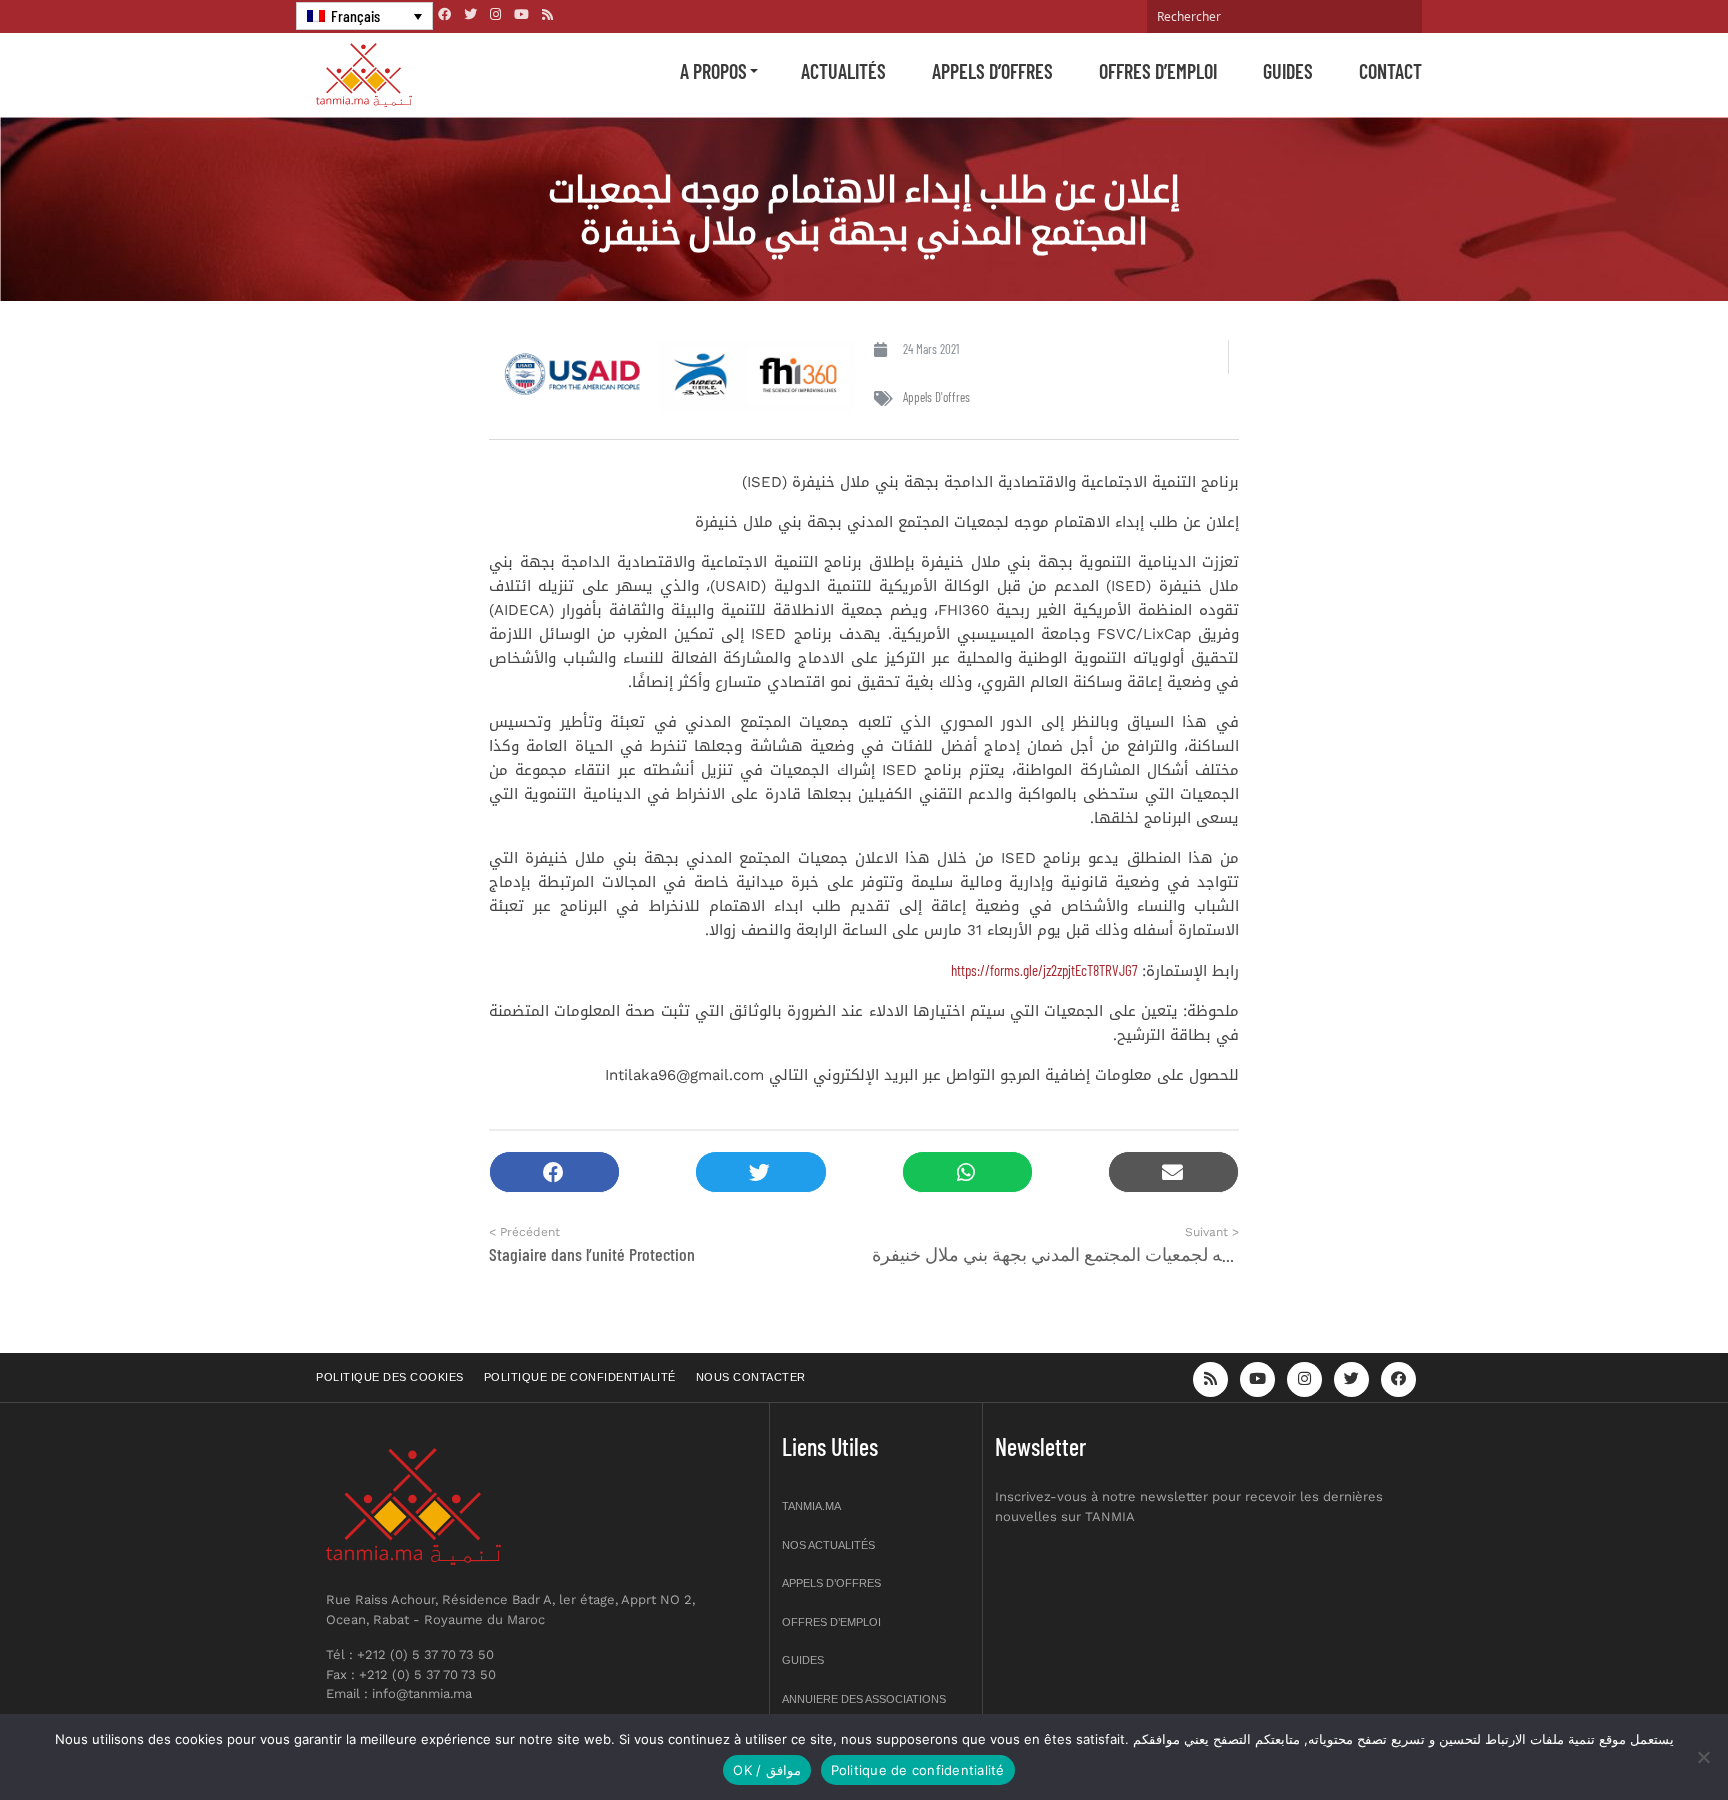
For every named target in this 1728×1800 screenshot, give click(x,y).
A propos (713, 71)
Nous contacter (751, 1377)
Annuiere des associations (864, 1699)
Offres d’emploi (1158, 71)
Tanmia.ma (811, 1506)
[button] (554, 1172)
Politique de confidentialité (580, 1377)
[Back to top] (1643, 1737)
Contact (1390, 71)
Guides (1288, 71)
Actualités (843, 71)
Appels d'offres (936, 397)
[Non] (1703, 1757)
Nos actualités (828, 1545)
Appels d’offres (992, 71)
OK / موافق (766, 1770)
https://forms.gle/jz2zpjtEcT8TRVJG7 (1044, 970)
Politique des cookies (390, 1377)
